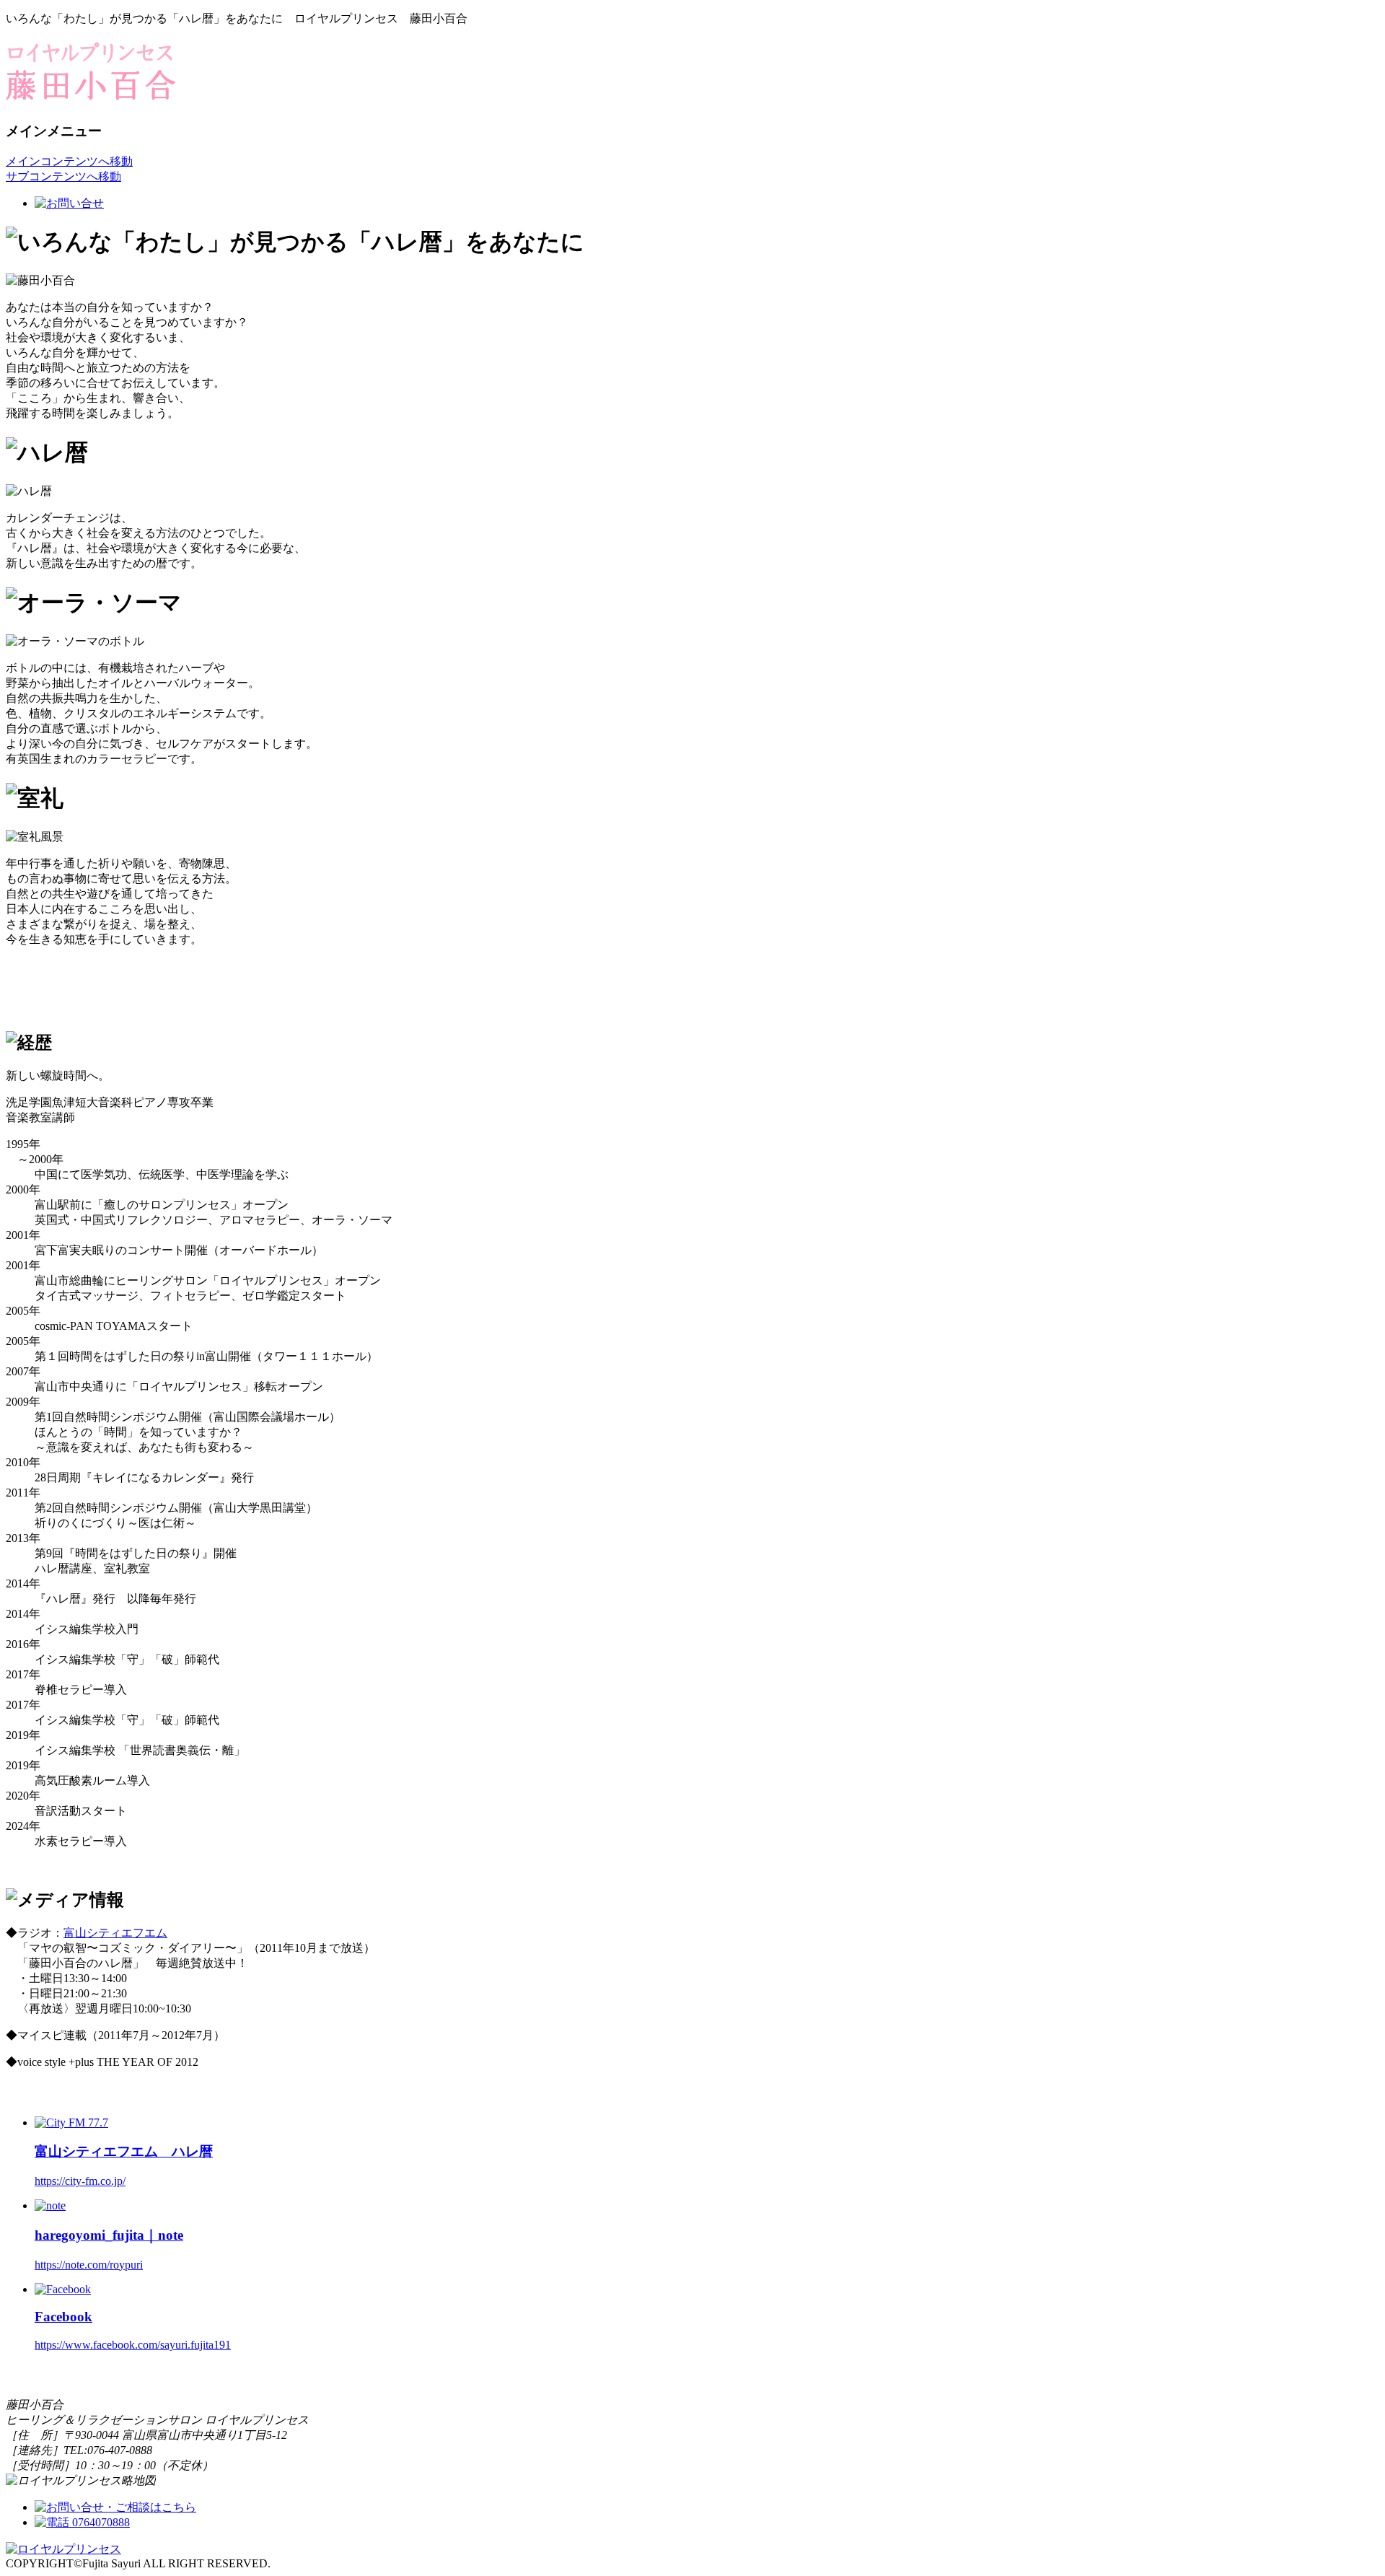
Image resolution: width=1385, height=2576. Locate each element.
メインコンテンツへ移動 (69, 161)
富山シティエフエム (115, 1933)
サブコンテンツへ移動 (63, 176)
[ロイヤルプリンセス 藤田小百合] (91, 92)
